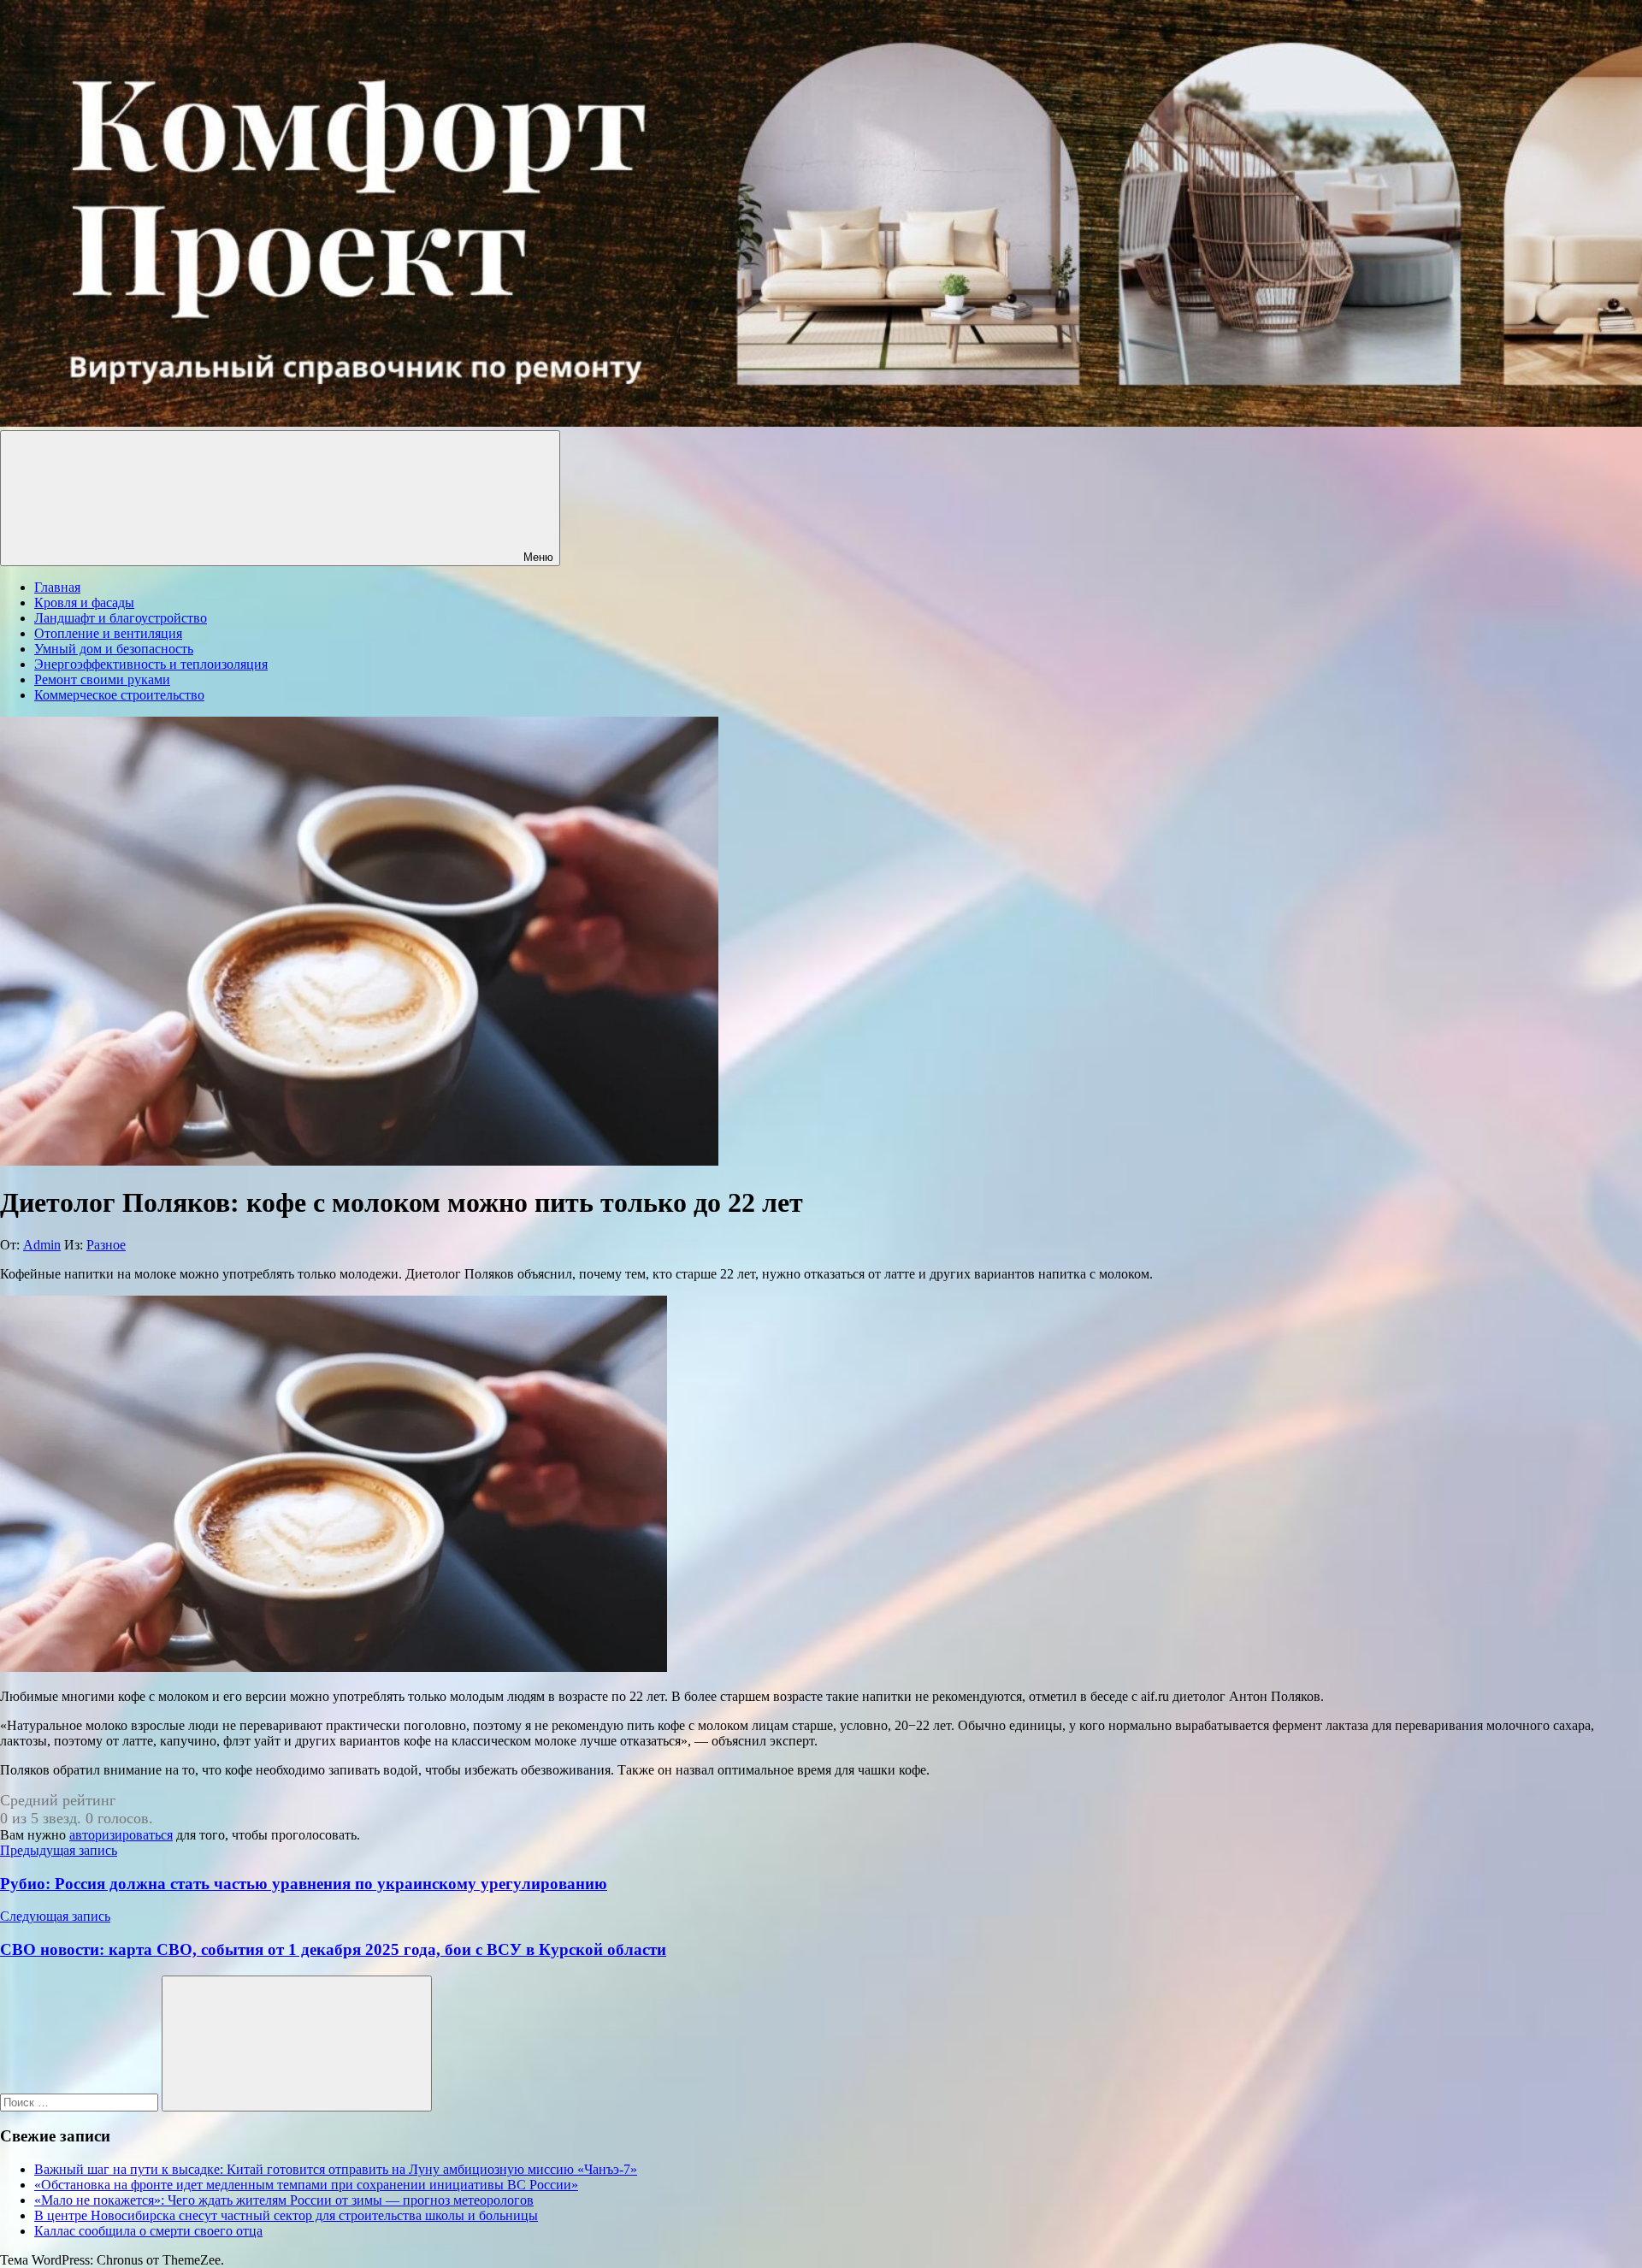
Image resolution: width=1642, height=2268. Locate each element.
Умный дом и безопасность (114, 649)
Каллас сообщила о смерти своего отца (148, 2231)
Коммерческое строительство (119, 695)
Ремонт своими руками (102, 679)
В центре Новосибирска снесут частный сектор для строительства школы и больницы (286, 2215)
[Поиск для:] (81, 2102)
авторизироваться (121, 1835)
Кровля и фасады (84, 602)
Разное (106, 1245)
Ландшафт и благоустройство (121, 618)
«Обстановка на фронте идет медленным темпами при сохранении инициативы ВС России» (306, 2185)
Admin (42, 1245)
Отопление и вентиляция (108, 633)
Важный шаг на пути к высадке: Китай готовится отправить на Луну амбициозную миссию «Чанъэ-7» (336, 2169)
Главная (57, 587)
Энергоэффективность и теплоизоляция (151, 664)
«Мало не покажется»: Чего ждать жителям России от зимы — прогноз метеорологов (284, 2200)
